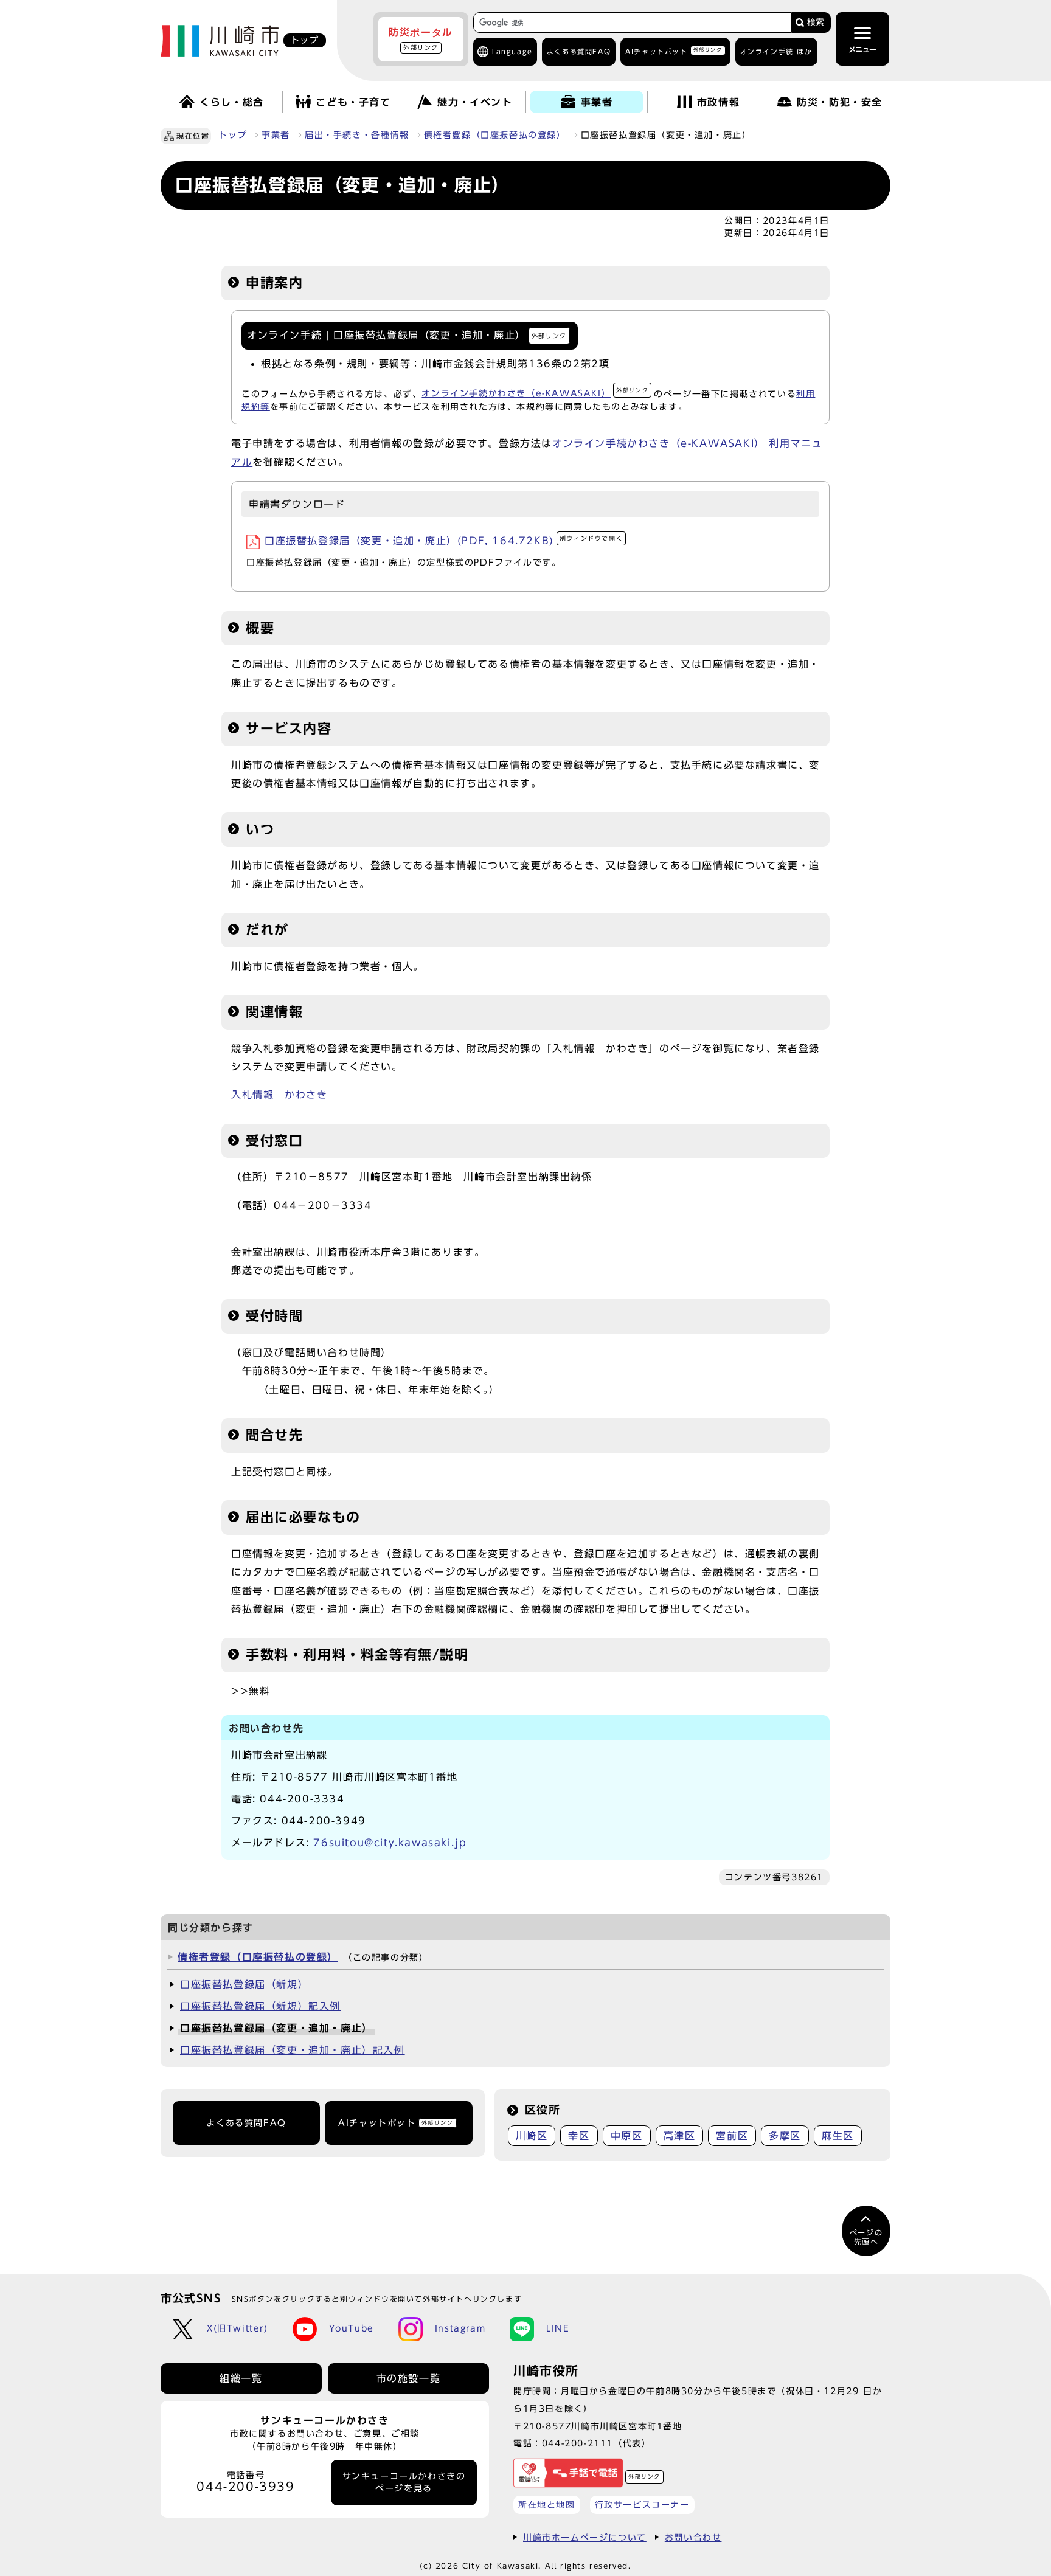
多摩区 (785, 2136)
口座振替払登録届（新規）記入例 (260, 2006)
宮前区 (732, 2136)
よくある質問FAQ (246, 2123)
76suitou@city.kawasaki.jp (390, 1843)
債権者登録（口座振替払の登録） (495, 135)
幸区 (579, 2136)
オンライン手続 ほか (776, 51)
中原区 (627, 2136)
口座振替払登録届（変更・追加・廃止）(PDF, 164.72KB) (444, 541)
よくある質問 (579, 51)
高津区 (680, 2136)
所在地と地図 (547, 2505)
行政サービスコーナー (642, 2505)
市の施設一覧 (409, 2378)
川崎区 (532, 2136)
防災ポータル (421, 39)
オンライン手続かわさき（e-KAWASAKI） (535, 393)
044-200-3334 (302, 1799)
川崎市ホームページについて (585, 2537)
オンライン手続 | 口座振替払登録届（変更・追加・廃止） (407, 335)
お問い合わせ (693, 2537)
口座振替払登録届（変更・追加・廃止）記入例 (293, 2050)
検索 (816, 22)
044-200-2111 (578, 2443)
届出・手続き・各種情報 (357, 135)
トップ (233, 135)
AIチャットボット (674, 51)
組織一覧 (241, 2378)
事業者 (276, 135)
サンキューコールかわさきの (404, 2482)
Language (512, 51)
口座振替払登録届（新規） (244, 1984)
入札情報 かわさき (279, 1095)
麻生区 (838, 2136)
